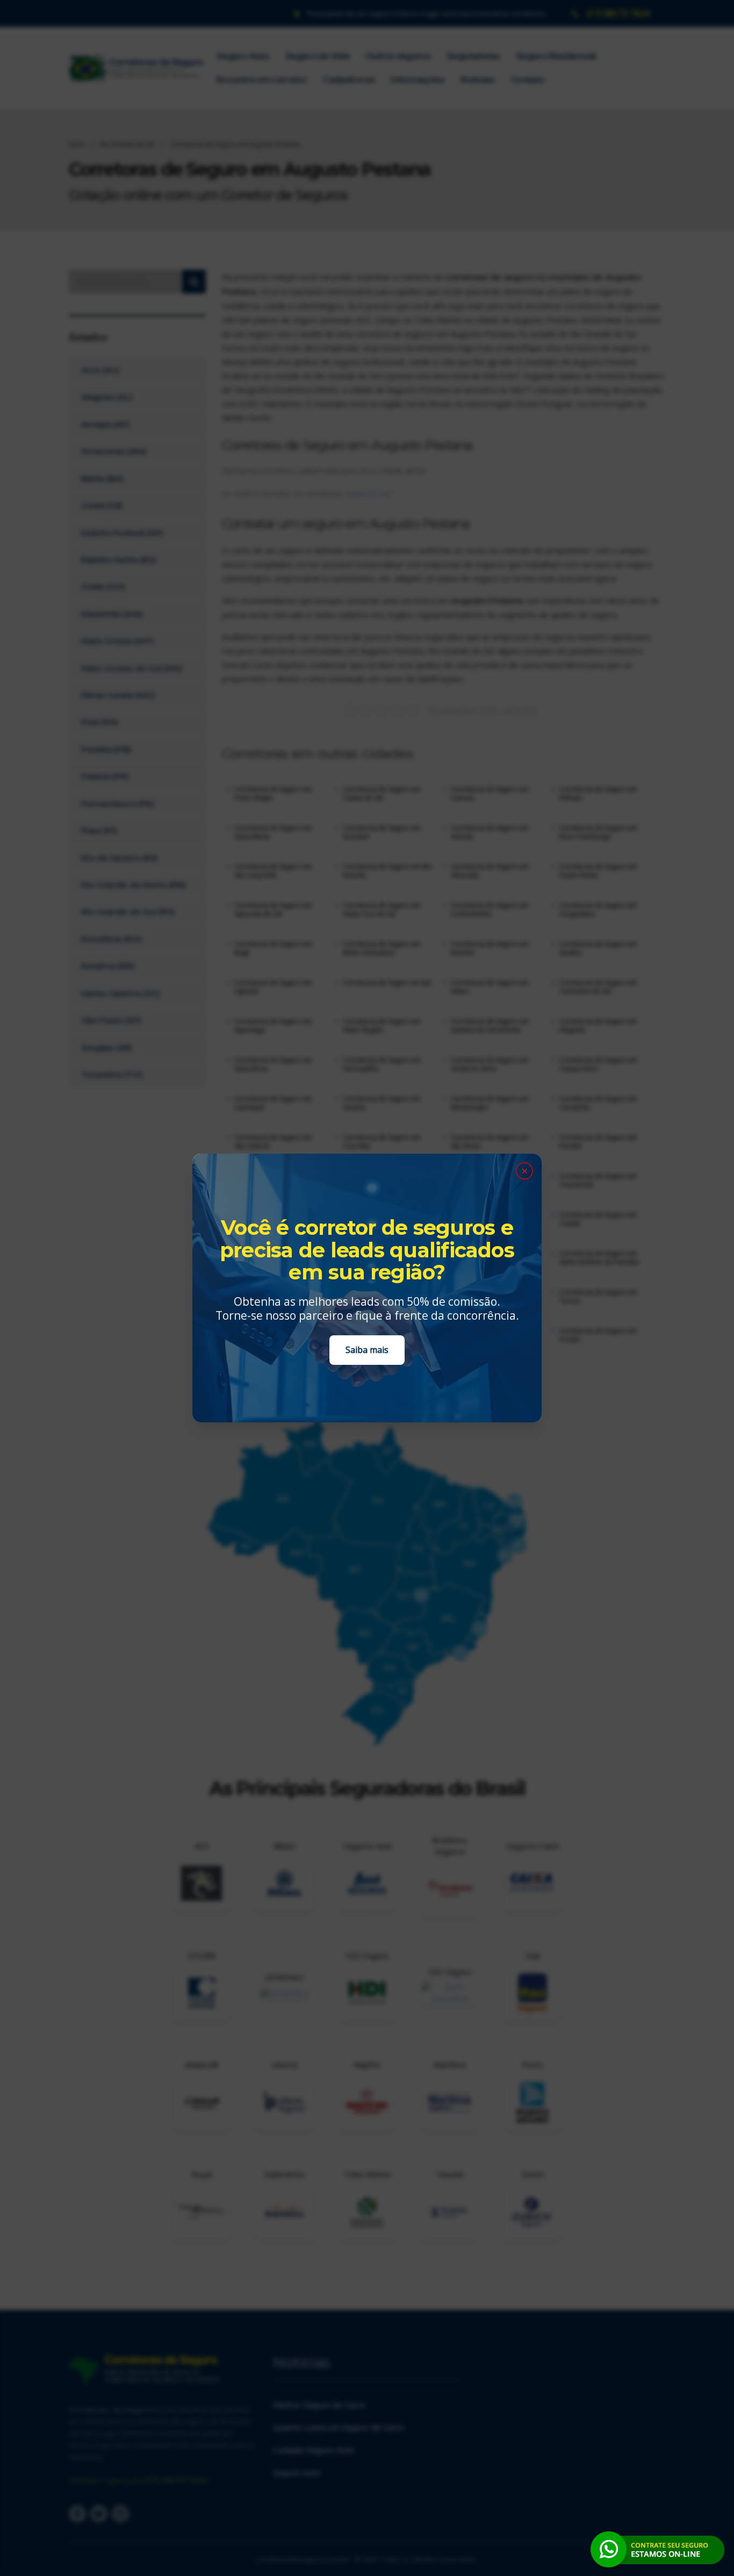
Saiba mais (367, 1350)
